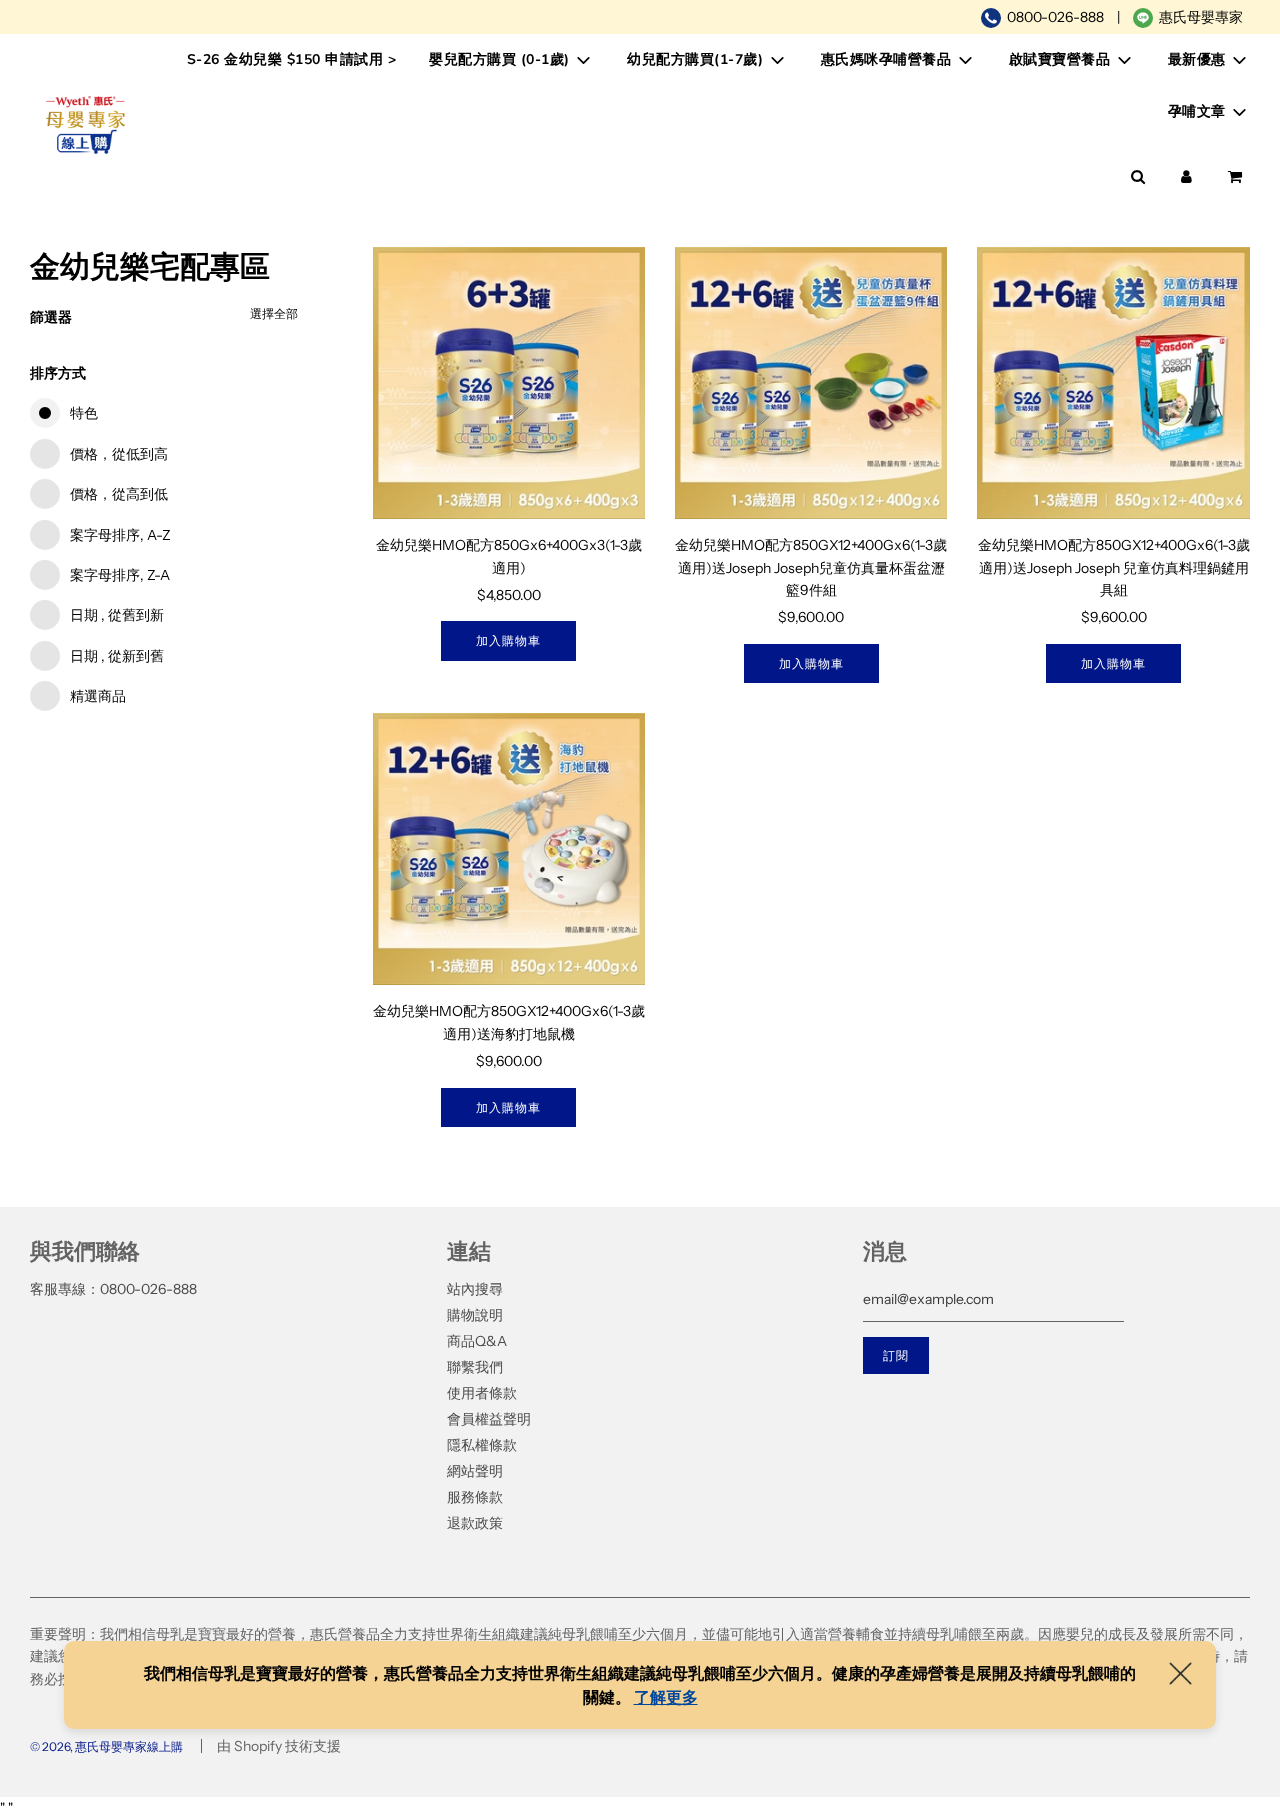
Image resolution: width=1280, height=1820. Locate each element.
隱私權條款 (482, 1445)
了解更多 (666, 1697)
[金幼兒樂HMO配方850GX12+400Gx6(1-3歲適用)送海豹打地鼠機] (509, 849)
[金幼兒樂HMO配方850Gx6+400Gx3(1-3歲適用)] (509, 383)
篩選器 (51, 317)
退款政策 (475, 1523)
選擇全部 (274, 313)
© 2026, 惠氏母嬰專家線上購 (106, 1746)
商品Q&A (477, 1341)
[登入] (1186, 176)
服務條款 (475, 1497)
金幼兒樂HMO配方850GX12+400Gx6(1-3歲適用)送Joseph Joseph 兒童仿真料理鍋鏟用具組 (1114, 567)
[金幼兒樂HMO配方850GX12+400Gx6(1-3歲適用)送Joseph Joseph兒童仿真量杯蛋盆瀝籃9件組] (811, 383)
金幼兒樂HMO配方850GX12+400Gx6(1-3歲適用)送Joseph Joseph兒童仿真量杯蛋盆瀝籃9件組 (811, 567)
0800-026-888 (1055, 17)
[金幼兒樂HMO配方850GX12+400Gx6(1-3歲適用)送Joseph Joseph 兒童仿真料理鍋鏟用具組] (1113, 383)
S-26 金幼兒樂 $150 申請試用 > (292, 59)
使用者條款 (482, 1393)
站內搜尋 (475, 1289)
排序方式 (58, 373)
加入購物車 (508, 640)
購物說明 (475, 1315)
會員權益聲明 (489, 1419)
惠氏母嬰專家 (1201, 17)
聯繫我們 (475, 1367)
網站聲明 (475, 1471)
